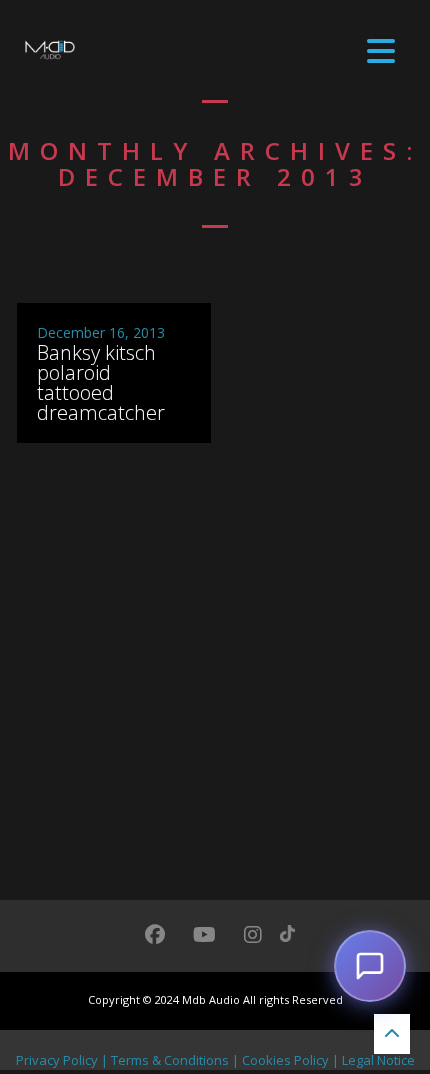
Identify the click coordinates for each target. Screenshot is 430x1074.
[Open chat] (370, 966)
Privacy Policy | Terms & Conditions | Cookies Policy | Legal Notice (215, 1060)
